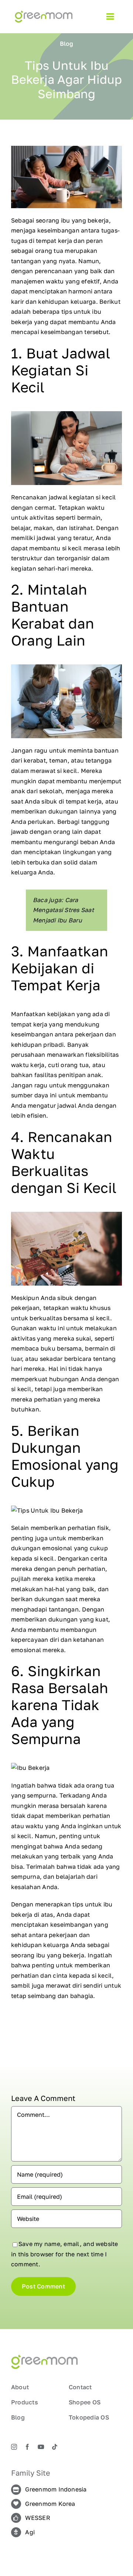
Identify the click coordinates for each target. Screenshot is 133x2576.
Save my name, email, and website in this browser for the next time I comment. (65, 2254)
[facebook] (27, 2447)
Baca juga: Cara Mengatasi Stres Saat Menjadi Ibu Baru (63, 910)
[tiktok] (55, 2447)
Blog (66, 44)
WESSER (37, 2518)
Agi (30, 2532)
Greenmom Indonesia (56, 2489)
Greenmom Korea (50, 2504)
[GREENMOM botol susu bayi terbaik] (44, 14)
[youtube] (41, 2447)
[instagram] (14, 2447)
